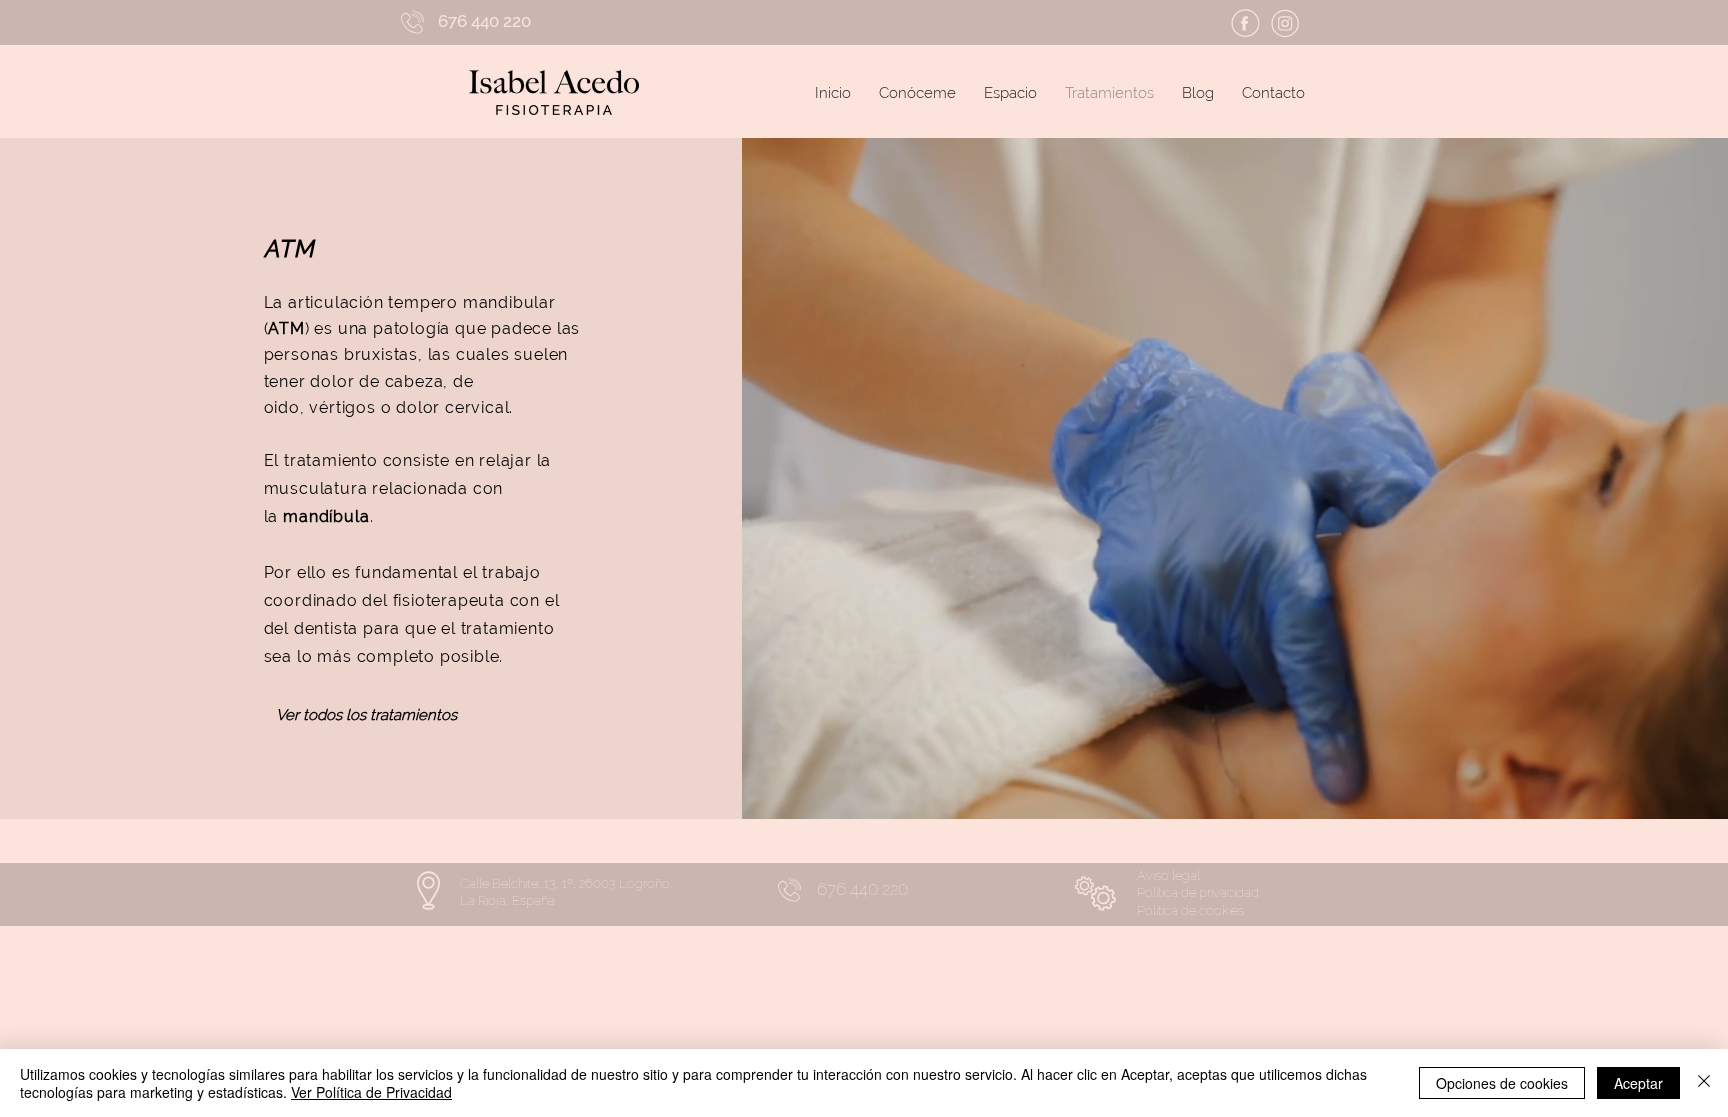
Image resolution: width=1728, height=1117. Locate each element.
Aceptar (1638, 1083)
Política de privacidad (1198, 892)
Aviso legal (1168, 875)
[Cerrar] (1704, 1083)
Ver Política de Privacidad (371, 1092)
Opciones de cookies (1502, 1083)
